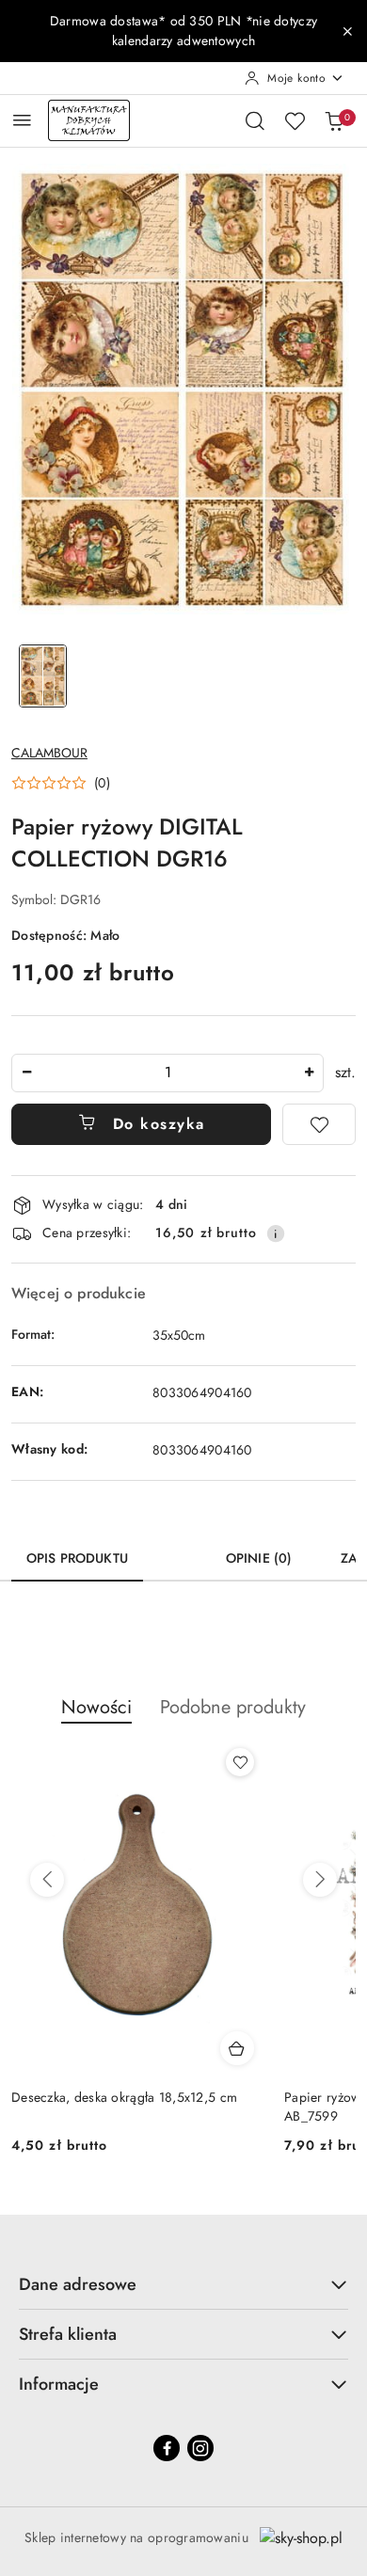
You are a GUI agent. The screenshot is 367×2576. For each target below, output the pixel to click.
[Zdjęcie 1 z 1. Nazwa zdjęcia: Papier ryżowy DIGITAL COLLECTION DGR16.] (43, 676)
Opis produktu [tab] (77, 1558)
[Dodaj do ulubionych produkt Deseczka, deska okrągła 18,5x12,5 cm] (240, 1762)
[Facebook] (167, 2448)
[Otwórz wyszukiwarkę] (255, 120)
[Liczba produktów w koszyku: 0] (334, 120)
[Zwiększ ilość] (309, 1073)
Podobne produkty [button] (233, 1707)
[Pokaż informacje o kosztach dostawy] (276, 1233)
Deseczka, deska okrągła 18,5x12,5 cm (124, 2097)
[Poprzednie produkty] (47, 1880)
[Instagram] (200, 2448)
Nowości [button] (96, 1707)
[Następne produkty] (320, 1880)
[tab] (177, 1551)
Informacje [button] (59, 2384)
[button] (61, 783)
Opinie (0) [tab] (259, 1558)
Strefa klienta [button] (68, 2334)
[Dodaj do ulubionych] (319, 1124)
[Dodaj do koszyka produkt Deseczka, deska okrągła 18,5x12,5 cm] (237, 2048)
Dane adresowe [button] (78, 2284)
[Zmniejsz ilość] (26, 1073)
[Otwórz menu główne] (22, 120)
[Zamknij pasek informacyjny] (347, 31)
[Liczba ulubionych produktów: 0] (295, 120)
